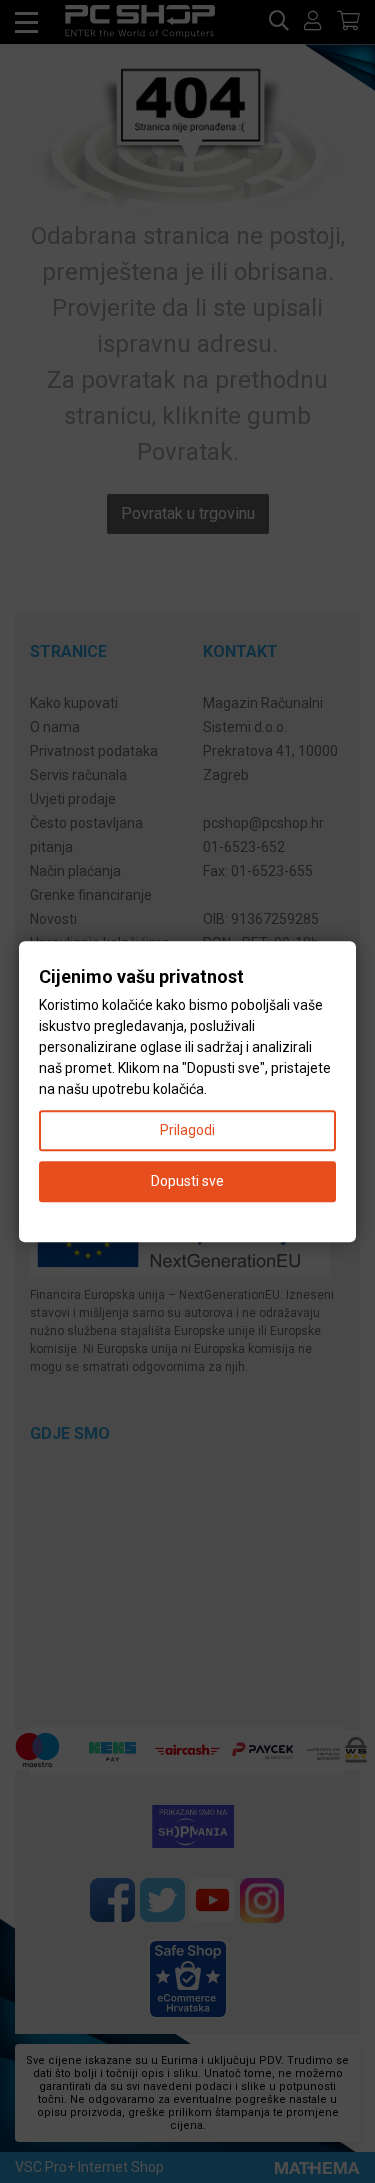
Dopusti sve (187, 1181)
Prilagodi (187, 1130)
